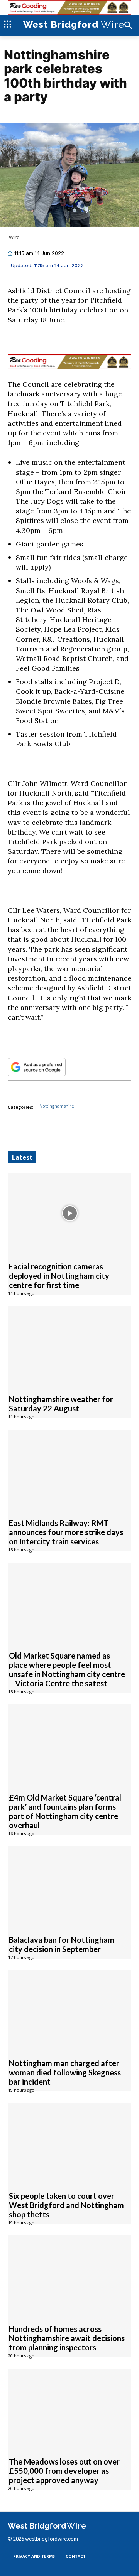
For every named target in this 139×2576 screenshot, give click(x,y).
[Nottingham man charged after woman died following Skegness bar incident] (70, 2010)
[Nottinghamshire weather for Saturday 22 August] (70, 1346)
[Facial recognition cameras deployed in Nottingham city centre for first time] (70, 1213)
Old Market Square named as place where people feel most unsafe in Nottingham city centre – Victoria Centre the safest (67, 1669)
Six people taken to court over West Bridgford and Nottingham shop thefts (66, 2205)
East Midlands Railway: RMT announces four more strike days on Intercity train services (66, 1532)
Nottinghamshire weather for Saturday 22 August (61, 1404)
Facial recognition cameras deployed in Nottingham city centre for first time (59, 1276)
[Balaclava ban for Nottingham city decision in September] (70, 1886)
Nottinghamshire (57, 1106)
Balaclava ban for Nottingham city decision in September (62, 1944)
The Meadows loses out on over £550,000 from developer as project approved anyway (64, 2471)
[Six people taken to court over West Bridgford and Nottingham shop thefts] (70, 2143)
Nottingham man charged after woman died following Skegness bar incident (65, 2072)
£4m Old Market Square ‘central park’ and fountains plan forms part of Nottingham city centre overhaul (65, 1811)
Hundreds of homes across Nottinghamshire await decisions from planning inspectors (67, 2338)
